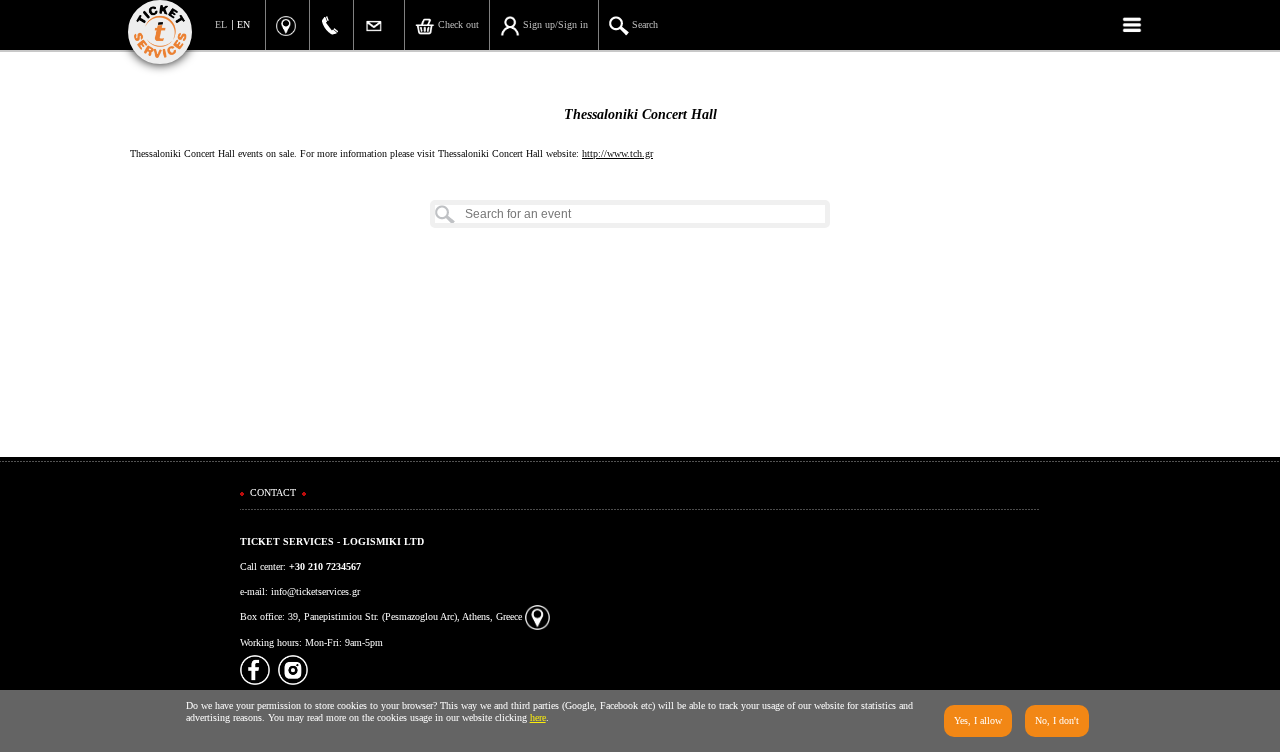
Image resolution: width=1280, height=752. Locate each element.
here (538, 717)
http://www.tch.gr (617, 153)
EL (221, 24)
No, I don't (1057, 720)
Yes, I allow (978, 720)
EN (243, 24)
